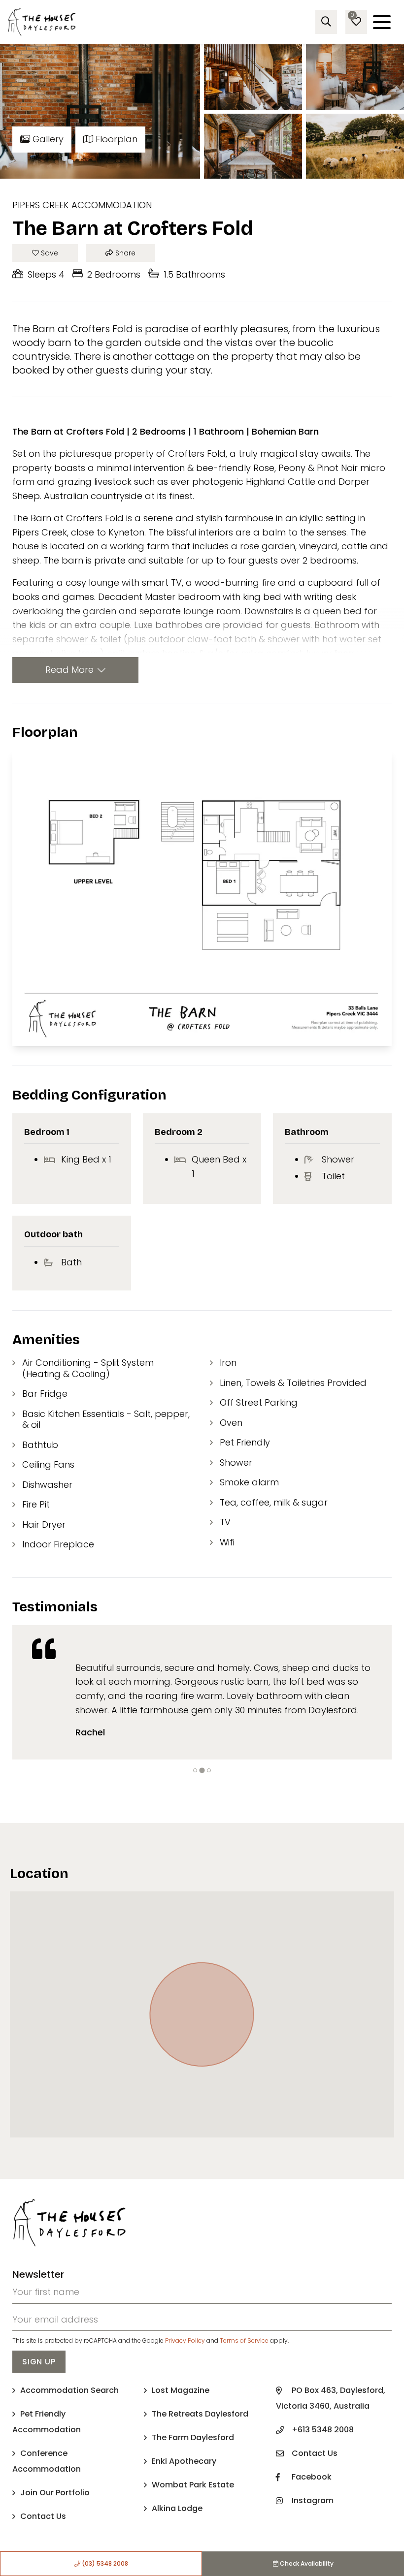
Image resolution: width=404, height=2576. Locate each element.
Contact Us (43, 2516)
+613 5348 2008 (323, 2430)
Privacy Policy (185, 2340)
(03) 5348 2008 (104, 2563)
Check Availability (306, 2563)
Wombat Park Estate (193, 2485)
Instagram (313, 2500)
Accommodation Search (69, 2390)
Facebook (312, 2477)
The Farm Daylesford (193, 2437)
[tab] (195, 1770)
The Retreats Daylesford (200, 2414)
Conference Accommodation (47, 2461)
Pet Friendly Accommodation (47, 2422)
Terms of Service (244, 2340)
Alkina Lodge (177, 2508)
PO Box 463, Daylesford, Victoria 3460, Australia (331, 2398)
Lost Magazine (181, 2390)
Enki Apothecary (184, 2461)
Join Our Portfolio (55, 2493)
